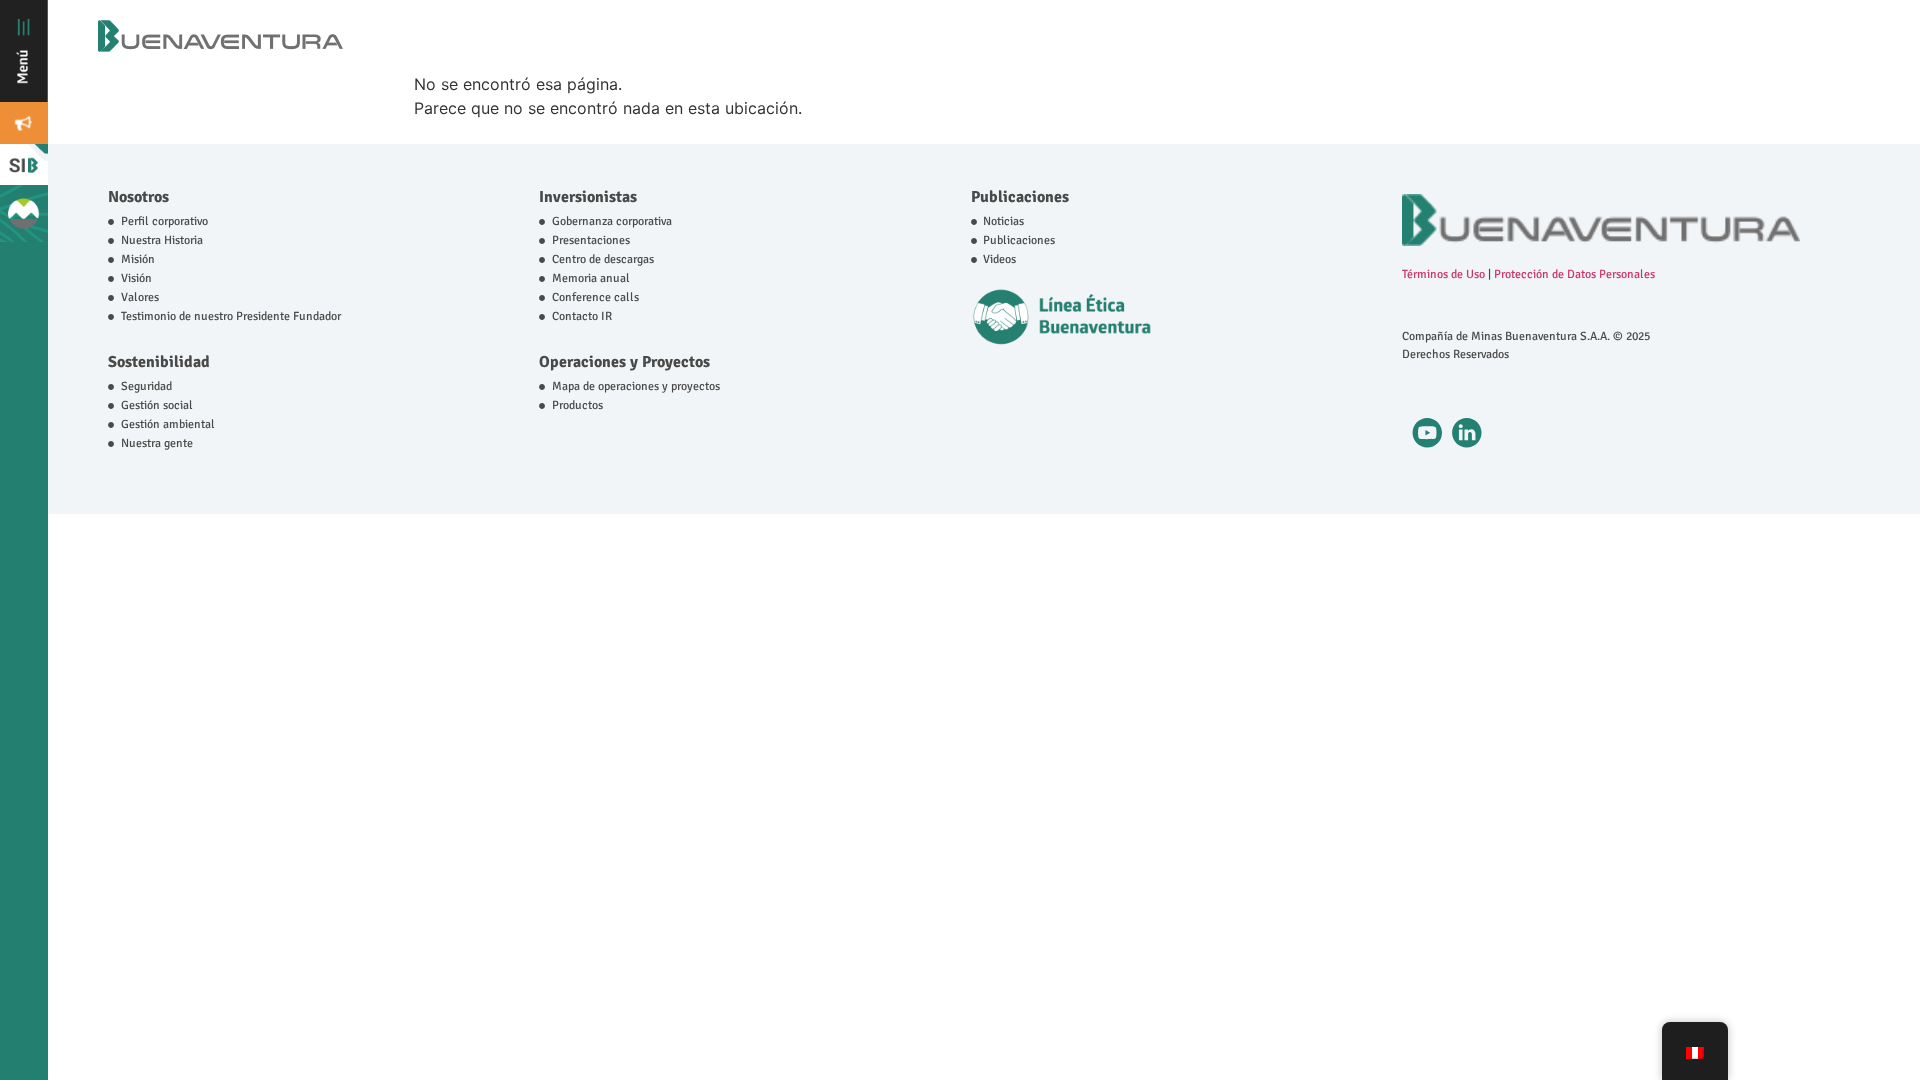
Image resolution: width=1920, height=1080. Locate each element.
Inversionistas (588, 197)
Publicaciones (1020, 197)
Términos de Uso (1443, 274)
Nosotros (138, 197)
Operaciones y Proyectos (624, 362)
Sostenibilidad (159, 362)
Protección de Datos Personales (1574, 274)
